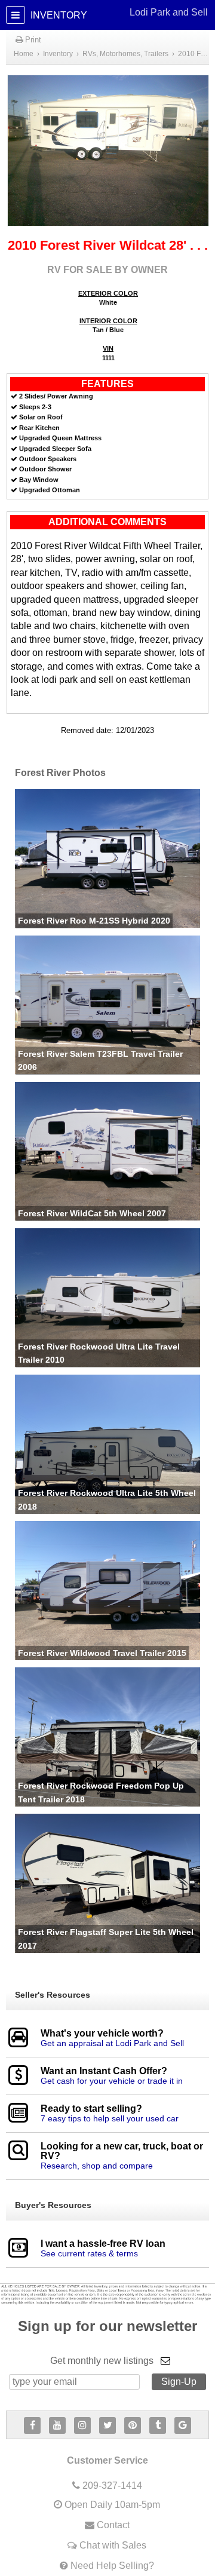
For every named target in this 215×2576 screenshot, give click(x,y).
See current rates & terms (89, 2253)
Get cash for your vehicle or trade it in (112, 2081)
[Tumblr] (158, 2425)
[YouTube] (57, 2425)
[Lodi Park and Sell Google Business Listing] (183, 2425)
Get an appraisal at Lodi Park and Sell (112, 2043)
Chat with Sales (113, 2545)
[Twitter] (107, 2425)
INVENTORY (118, 14)
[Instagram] (82, 2425)
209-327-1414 (112, 2485)
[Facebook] (32, 2425)
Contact (113, 2525)
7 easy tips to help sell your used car (110, 2118)
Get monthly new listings (102, 2361)
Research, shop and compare (97, 2166)
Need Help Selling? (112, 2566)
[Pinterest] (133, 2425)
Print (32, 40)
